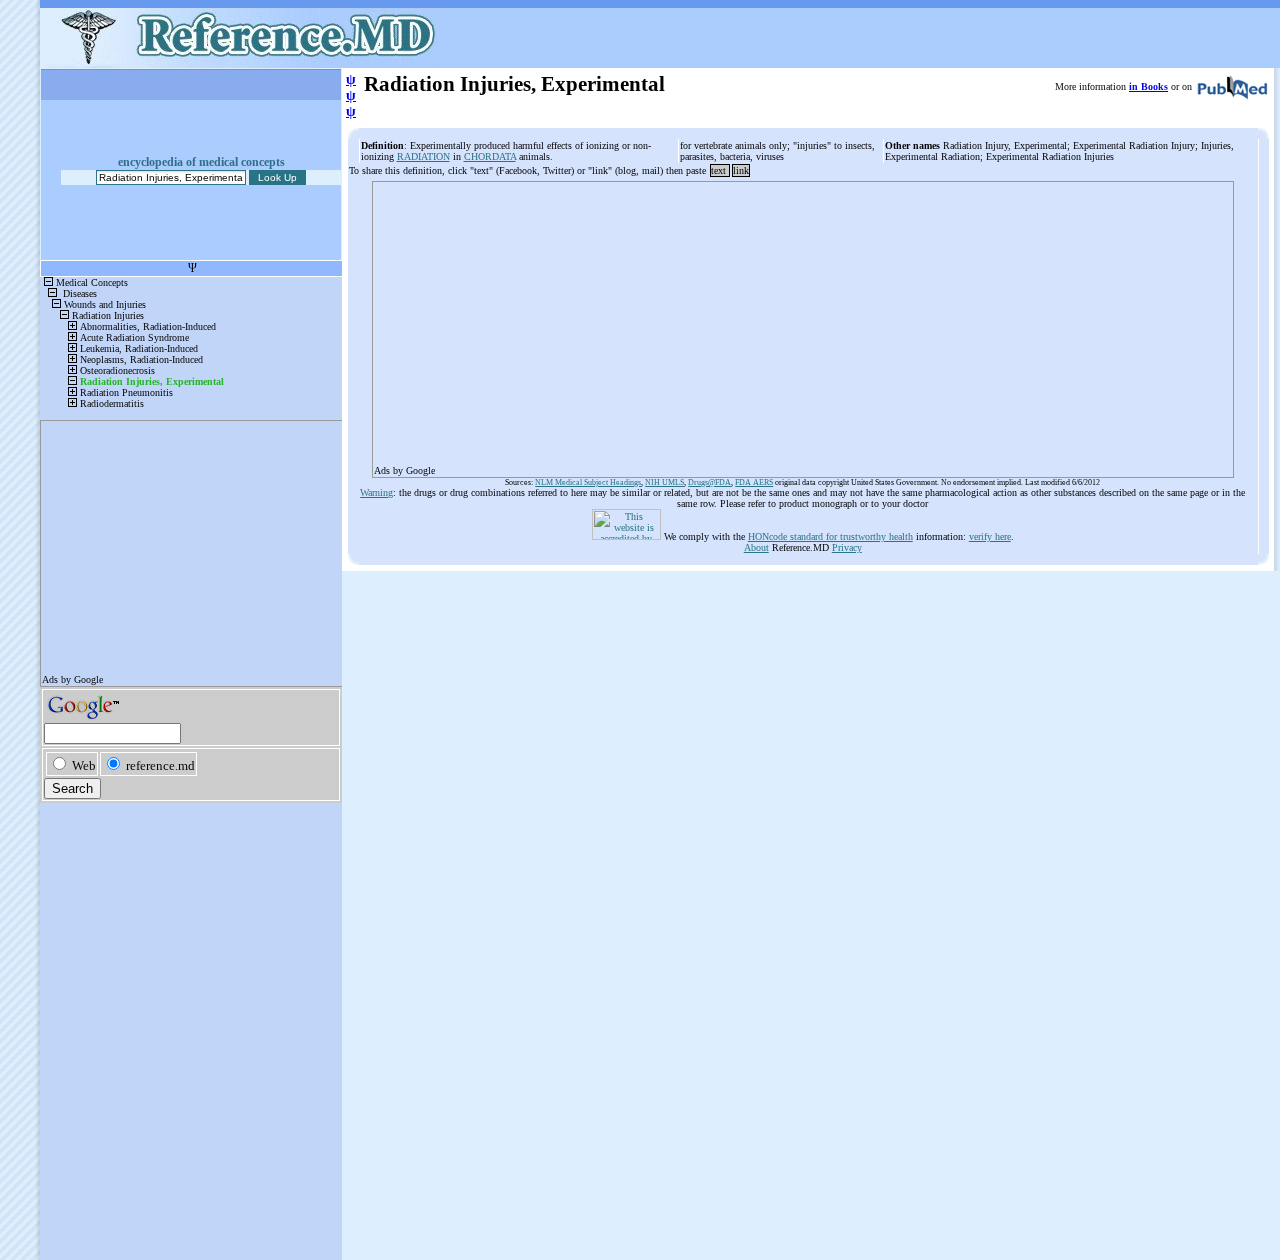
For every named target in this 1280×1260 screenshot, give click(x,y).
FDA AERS (754, 482)
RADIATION (423, 156)
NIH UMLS (664, 482)
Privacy (847, 547)
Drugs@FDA (709, 482)
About (756, 547)
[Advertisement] (803, 323)
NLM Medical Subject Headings (588, 482)
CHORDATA (490, 156)
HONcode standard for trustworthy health (830, 536)
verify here (990, 536)
